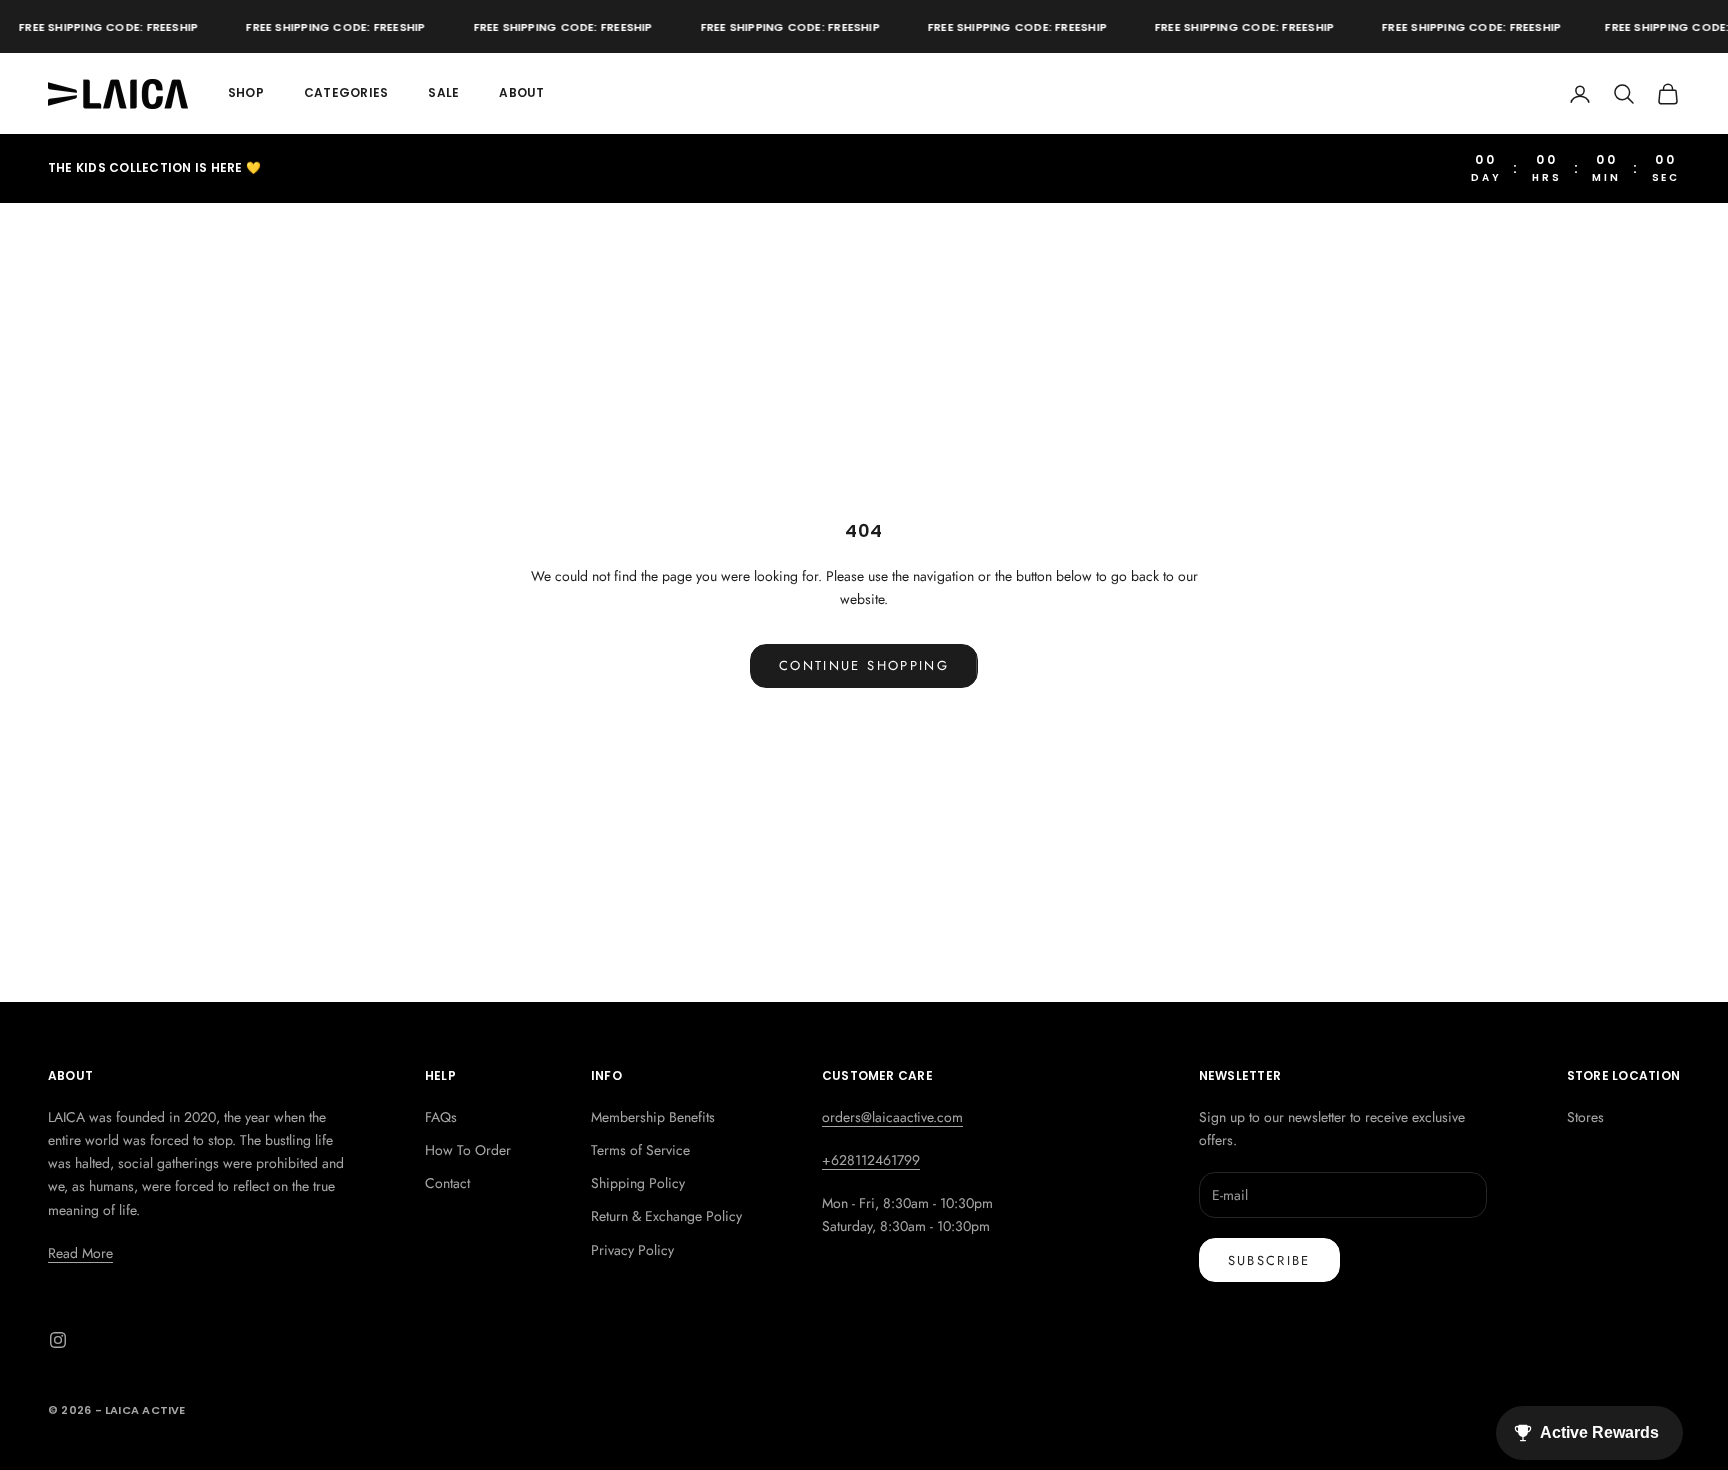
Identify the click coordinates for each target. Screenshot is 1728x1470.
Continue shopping (864, 665)
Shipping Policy (638, 1183)
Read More (80, 1253)
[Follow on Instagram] (58, 1340)
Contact (447, 1183)
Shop (246, 92)
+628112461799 (871, 1160)
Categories (346, 92)
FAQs (441, 1117)
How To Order (468, 1150)
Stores (1585, 1117)
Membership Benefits (653, 1117)
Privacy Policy (632, 1250)
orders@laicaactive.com (892, 1117)
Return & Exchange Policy (666, 1216)
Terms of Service (640, 1150)
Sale (443, 92)
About (521, 92)
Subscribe (1269, 1260)
